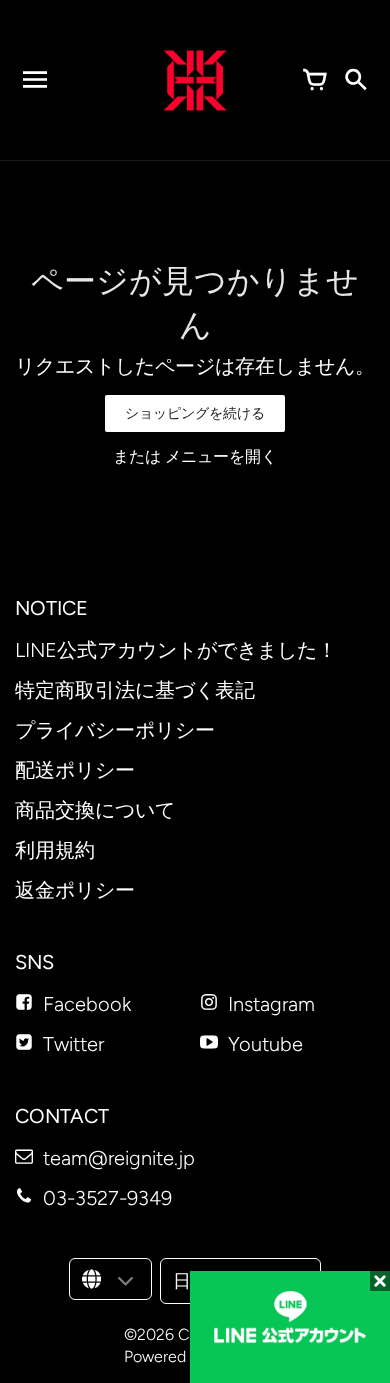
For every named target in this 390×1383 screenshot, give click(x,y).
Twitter (73, 1044)
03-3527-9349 (107, 1198)
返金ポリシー (75, 890)
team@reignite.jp (119, 1158)
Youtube (265, 1044)
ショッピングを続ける (195, 413)
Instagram (271, 1004)
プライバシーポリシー (115, 730)
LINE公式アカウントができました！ (176, 650)
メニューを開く (221, 456)
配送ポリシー (75, 770)
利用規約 (55, 850)
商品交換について (95, 810)
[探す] (355, 80)
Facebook (87, 1004)
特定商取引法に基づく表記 (135, 690)
